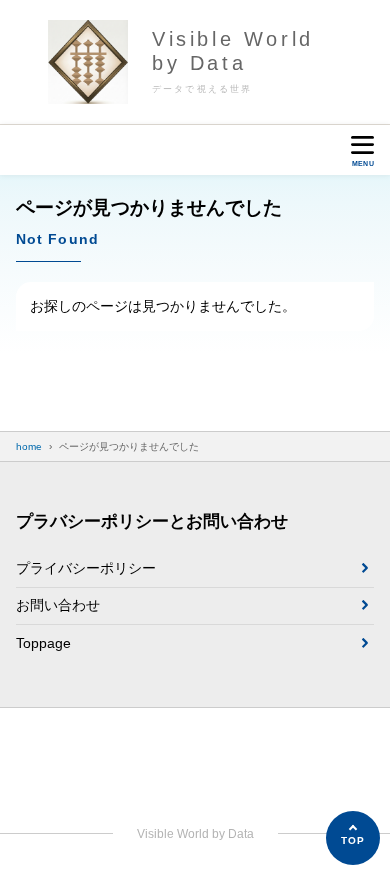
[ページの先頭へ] (353, 838)
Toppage (43, 643)
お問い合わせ (58, 605)
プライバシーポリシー (86, 568)
